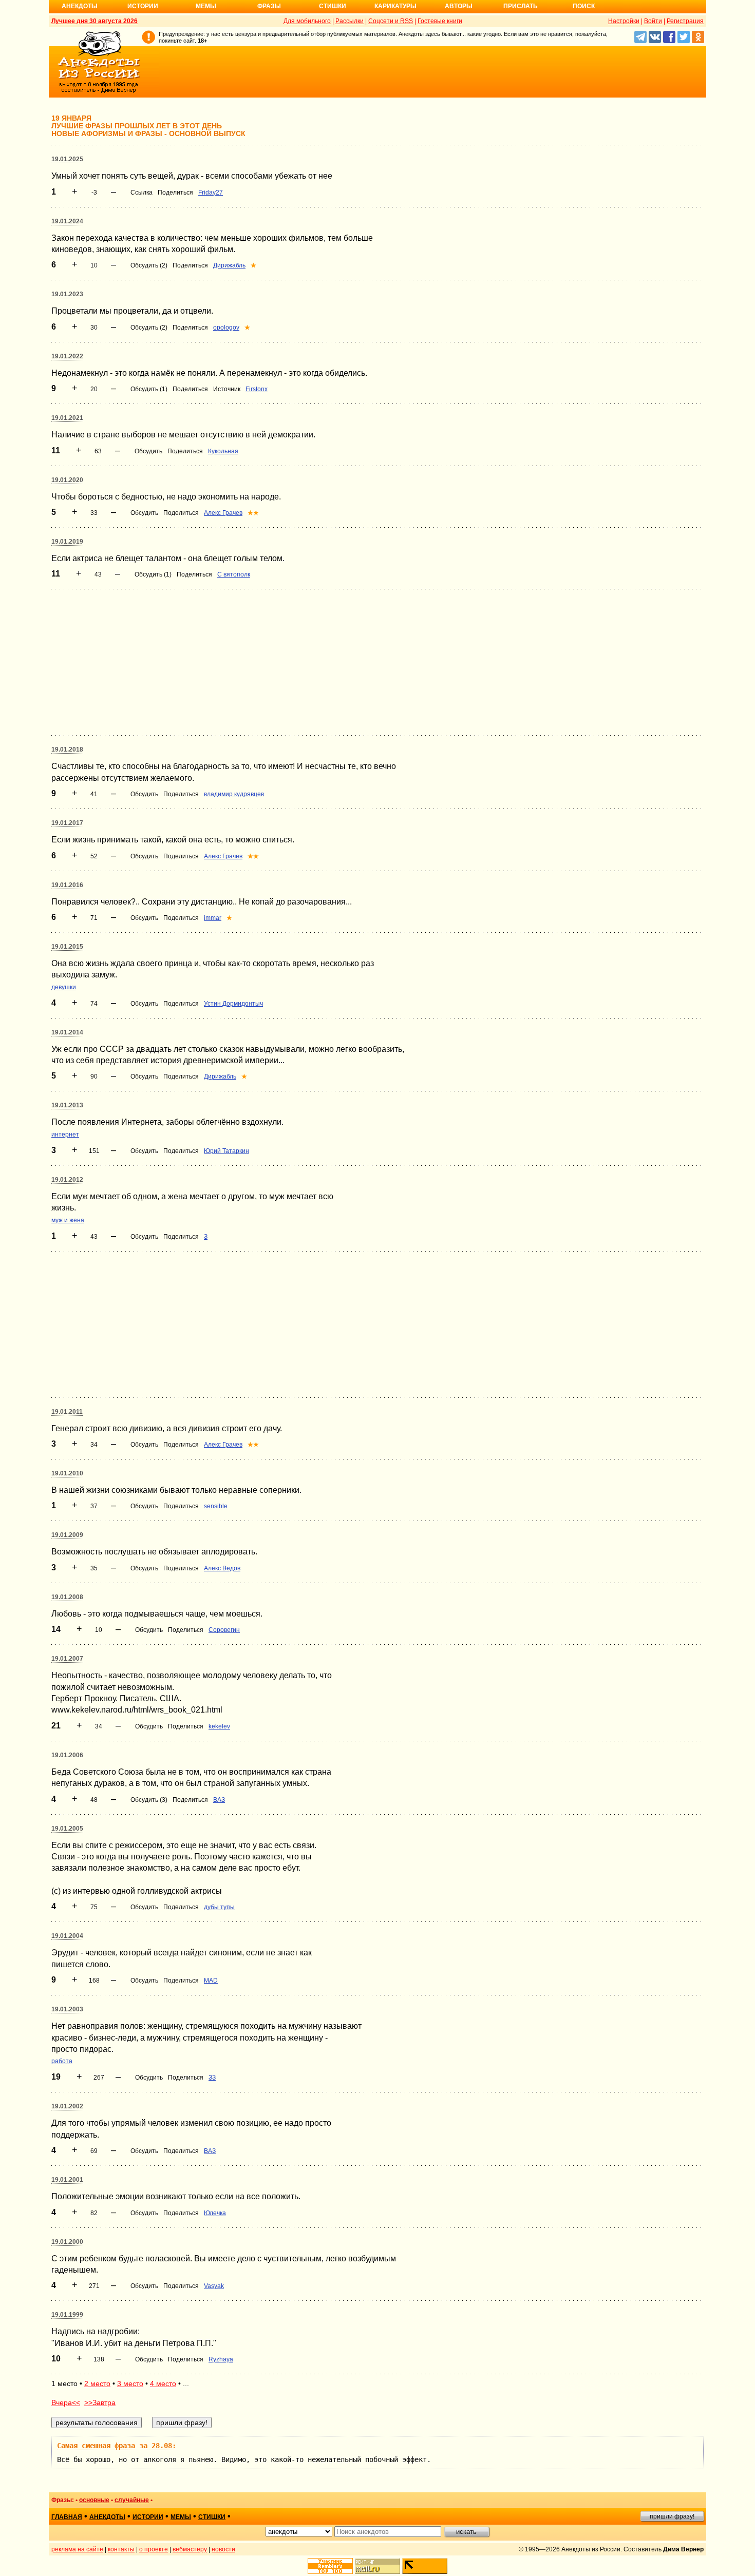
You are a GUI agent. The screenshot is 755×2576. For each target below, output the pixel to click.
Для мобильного (307, 21)
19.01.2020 (67, 480)
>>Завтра (100, 2402)
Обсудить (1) (149, 389)
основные (94, 2500)
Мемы (206, 6)
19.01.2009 (67, 1535)
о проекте (154, 2549)
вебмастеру (190, 2549)
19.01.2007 (67, 1659)
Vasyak (214, 2286)
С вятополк (234, 574)
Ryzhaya (221, 2359)
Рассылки (350, 21)
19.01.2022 (67, 356)
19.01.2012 (67, 1180)
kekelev (219, 1726)
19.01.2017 (67, 823)
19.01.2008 (67, 1597)
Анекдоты (80, 6)
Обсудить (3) (149, 1800)
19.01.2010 (67, 1473)
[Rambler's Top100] (330, 2566)
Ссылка (141, 193)
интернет (65, 1135)
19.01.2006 (67, 1755)
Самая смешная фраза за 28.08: (117, 2446)
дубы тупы (219, 1907)
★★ (253, 513)
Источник (227, 389)
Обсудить (148, 451)
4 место (163, 2383)
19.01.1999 (67, 2315)
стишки (212, 2517)
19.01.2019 (67, 542)
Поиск (584, 6)
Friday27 (211, 193)
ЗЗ (212, 2078)
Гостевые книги (440, 21)
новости (223, 2549)
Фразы (269, 6)
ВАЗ (219, 1800)
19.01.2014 (67, 1032)
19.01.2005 (67, 1829)
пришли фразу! (672, 2516)
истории (148, 2517)
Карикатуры (395, 6)
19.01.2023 (67, 294)
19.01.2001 (67, 2180)
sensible (216, 1506)
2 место (97, 2383)
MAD (211, 1981)
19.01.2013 (67, 1105)
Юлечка (215, 2213)
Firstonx (257, 389)
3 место (130, 2383)
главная (67, 2517)
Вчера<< (66, 2402)
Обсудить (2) (149, 265)
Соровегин (224, 1630)
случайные (132, 2500)
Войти (653, 21)
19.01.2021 (67, 418)
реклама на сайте (77, 2549)
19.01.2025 (67, 159)
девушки (64, 987)
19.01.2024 (67, 221)
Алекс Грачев (223, 513)
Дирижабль (229, 265)
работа (62, 2061)
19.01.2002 (67, 2106)
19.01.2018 (67, 749)
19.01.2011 (67, 1412)
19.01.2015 (67, 947)
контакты (121, 2549)
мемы (181, 2517)
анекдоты (107, 2517)
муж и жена (68, 1220)
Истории (143, 6)
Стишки (333, 6)
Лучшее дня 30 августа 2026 (95, 21)
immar (213, 918)
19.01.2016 (67, 885)
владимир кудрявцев (234, 794)
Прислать (521, 6)
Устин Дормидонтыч (233, 1004)
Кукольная (223, 451)
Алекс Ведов (222, 1568)
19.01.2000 (67, 2242)
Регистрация (685, 21)
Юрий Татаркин (226, 1151)
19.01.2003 (67, 2009)
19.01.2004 (67, 1936)
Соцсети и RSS (391, 21)
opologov (226, 328)
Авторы (459, 6)
